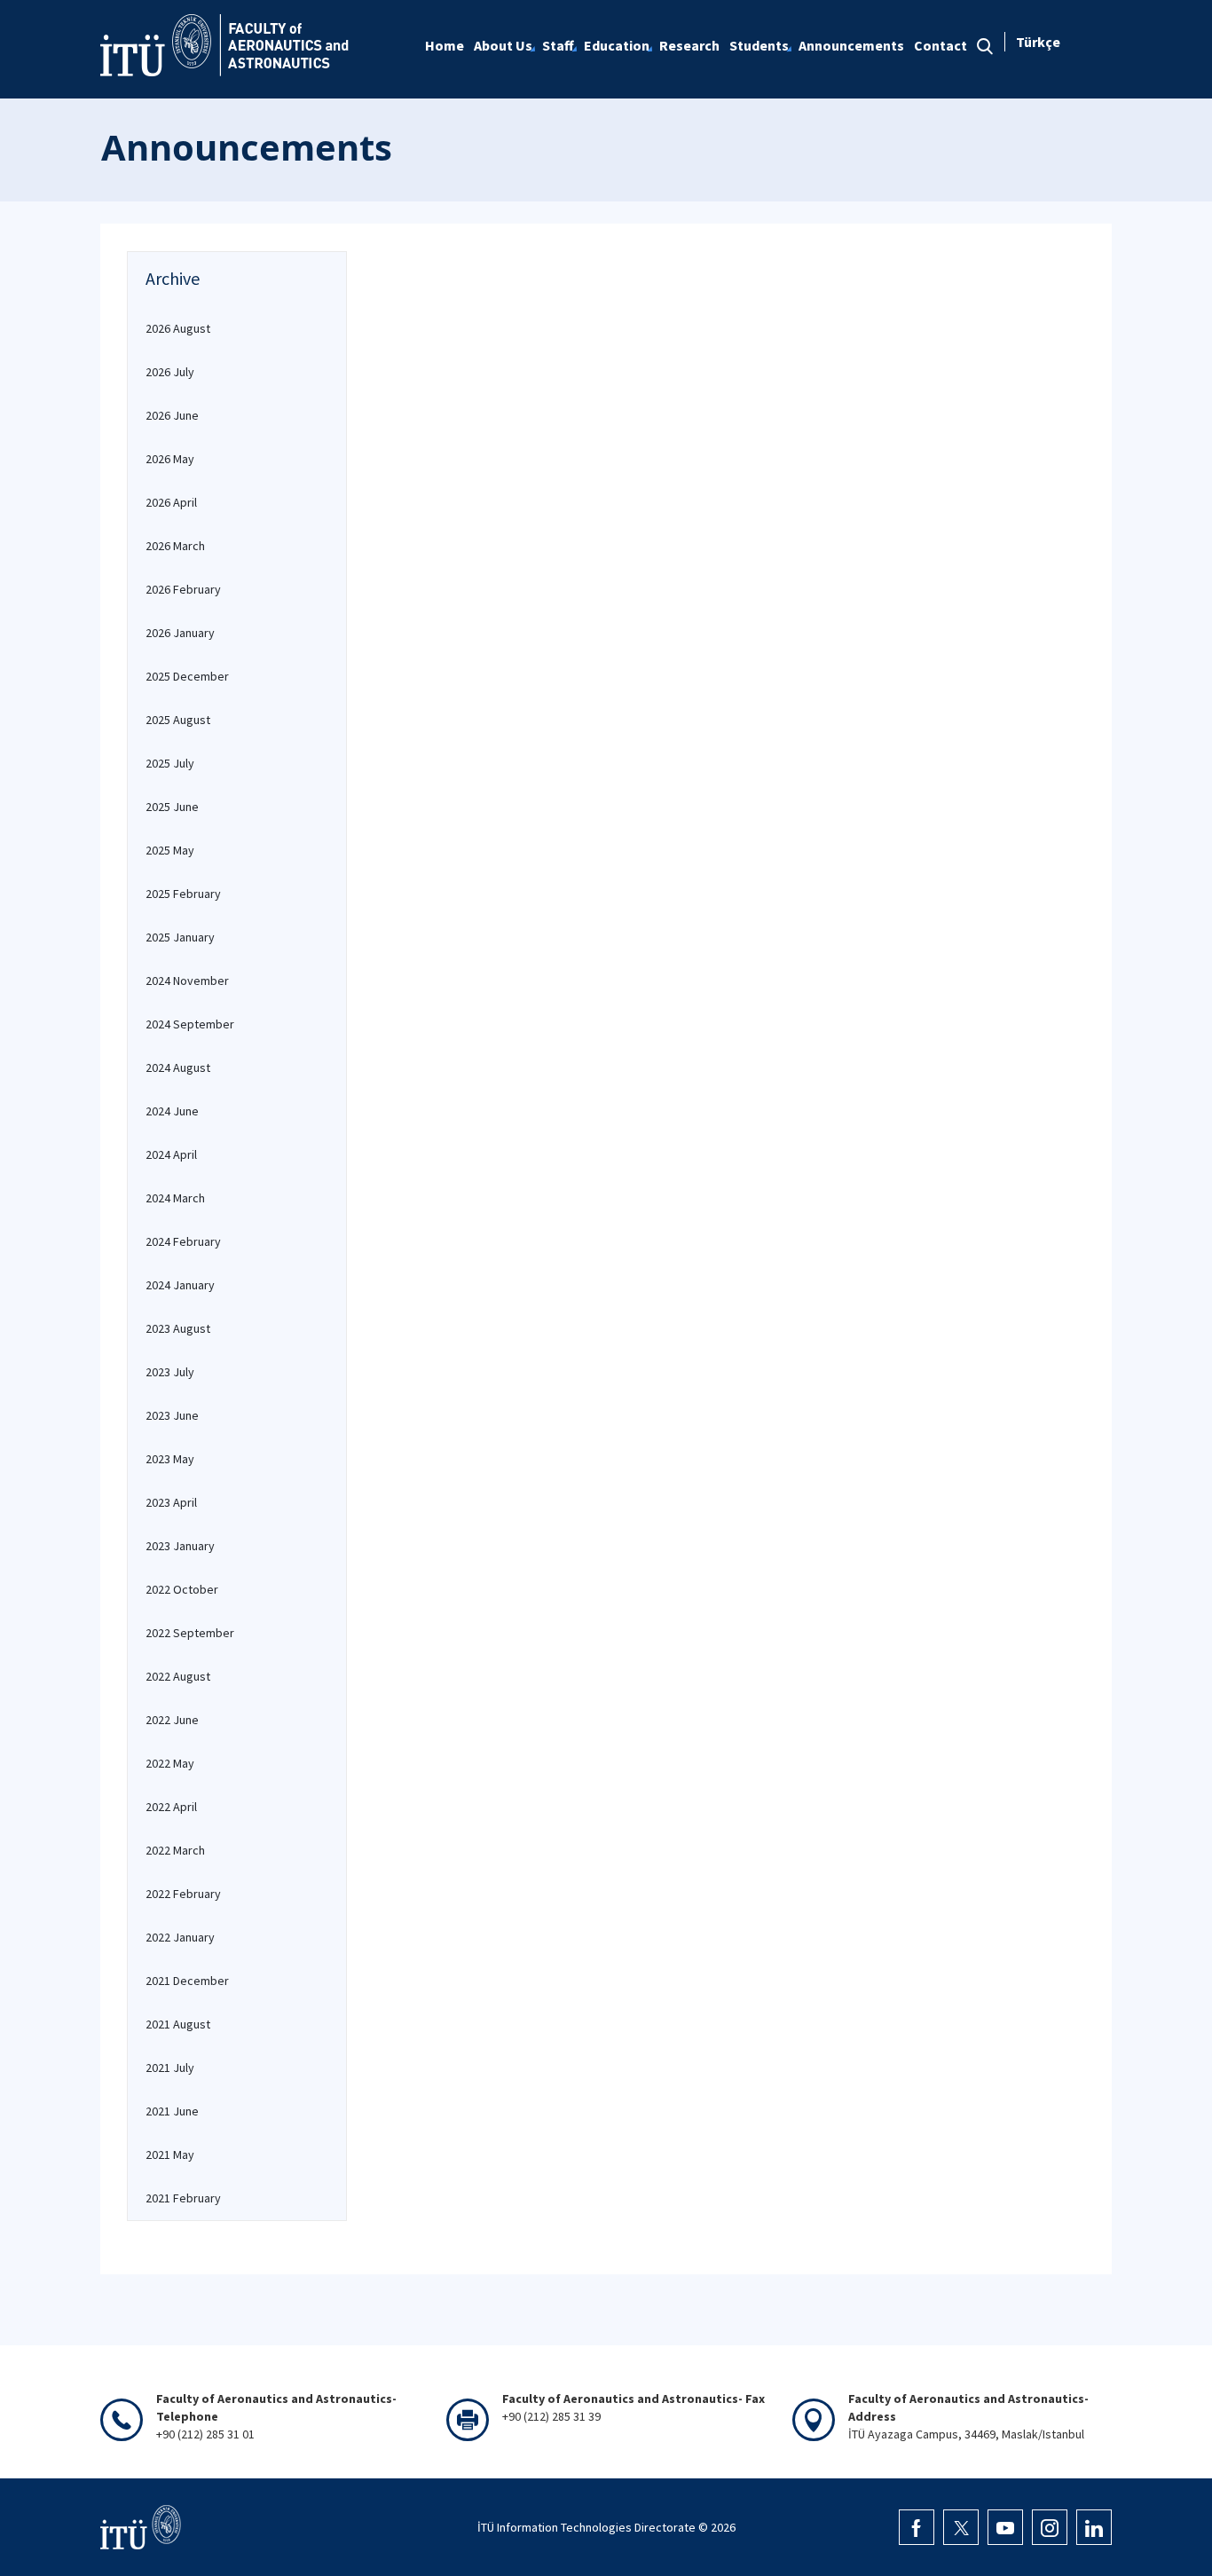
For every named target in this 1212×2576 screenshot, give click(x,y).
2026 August (178, 328)
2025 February (183, 894)
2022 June (172, 1720)
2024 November (187, 981)
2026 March (175, 546)
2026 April (171, 502)
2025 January (180, 937)
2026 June (172, 415)
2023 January (180, 1546)
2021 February (183, 2198)
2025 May (170, 850)
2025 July (170, 763)
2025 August (178, 720)
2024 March (175, 1198)
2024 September (190, 1024)
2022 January (180, 1937)
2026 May (170, 459)
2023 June (172, 1415)
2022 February (183, 1894)
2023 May (170, 1459)
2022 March (175, 1850)
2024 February (183, 1241)
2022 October (182, 1589)
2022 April (171, 1807)
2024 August (178, 1067)
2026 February (183, 589)
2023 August (178, 1328)
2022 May (170, 1763)
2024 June (172, 1111)
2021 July (170, 2068)
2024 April (171, 1154)
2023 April (171, 1502)
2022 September (190, 1633)
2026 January (180, 633)
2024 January (180, 1285)
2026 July (170, 372)
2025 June (172, 807)
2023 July (170, 1372)
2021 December (187, 1981)
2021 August (178, 2024)
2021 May (170, 2155)
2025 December (187, 676)
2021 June (172, 2111)
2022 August (178, 1676)
